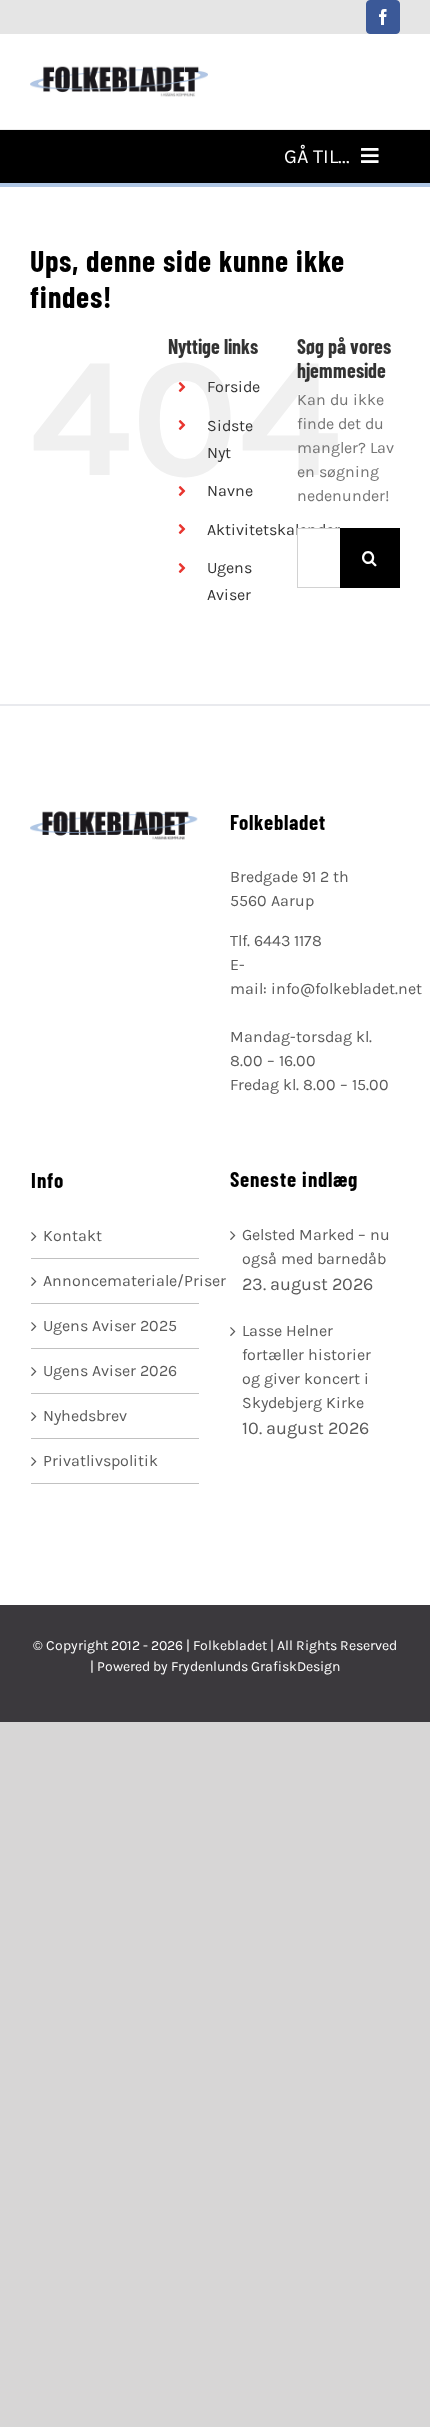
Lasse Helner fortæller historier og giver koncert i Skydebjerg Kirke (306, 1366)
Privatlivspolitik (100, 1460)
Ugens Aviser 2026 (110, 1370)
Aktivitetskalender (273, 529)
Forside (233, 386)
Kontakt (72, 1235)
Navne (230, 490)
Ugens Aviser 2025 (110, 1325)
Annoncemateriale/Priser (116, 1280)
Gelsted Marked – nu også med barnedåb (316, 1246)
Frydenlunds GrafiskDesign (255, 1666)
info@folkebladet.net (346, 988)
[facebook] (383, 17)
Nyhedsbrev (85, 1415)
